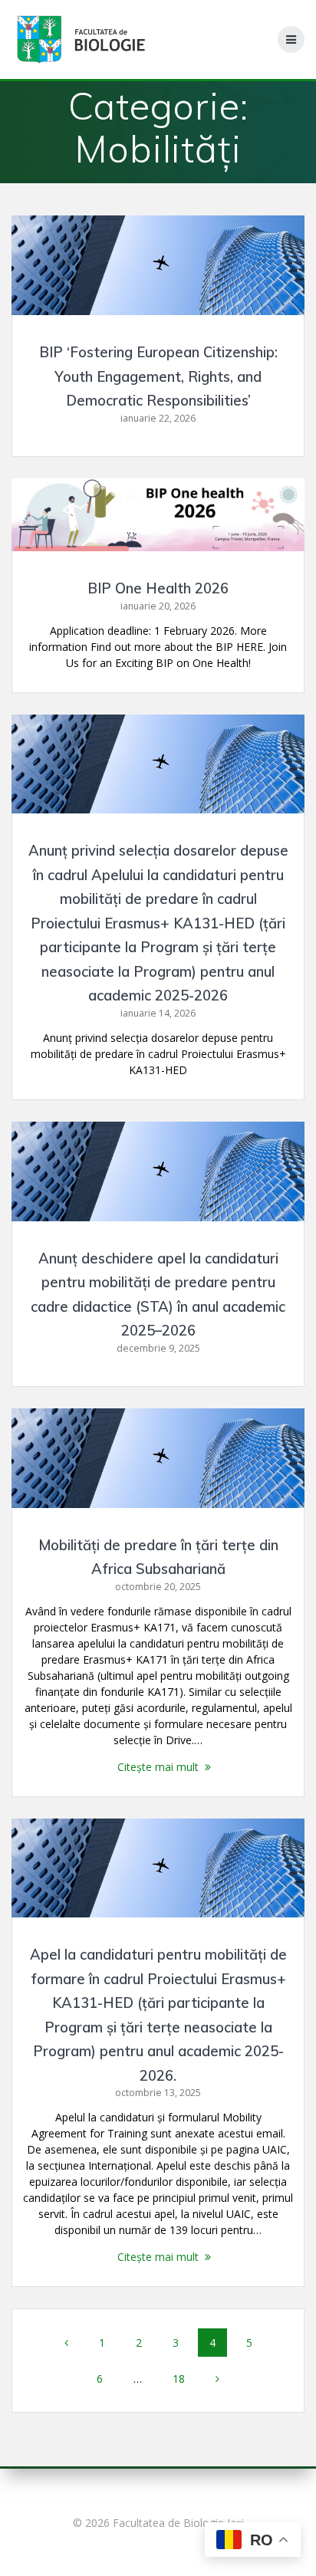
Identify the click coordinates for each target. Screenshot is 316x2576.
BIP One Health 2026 (158, 588)
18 (184, 2378)
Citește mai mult (158, 1767)
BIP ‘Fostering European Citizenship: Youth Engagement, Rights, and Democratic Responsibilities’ (158, 376)
